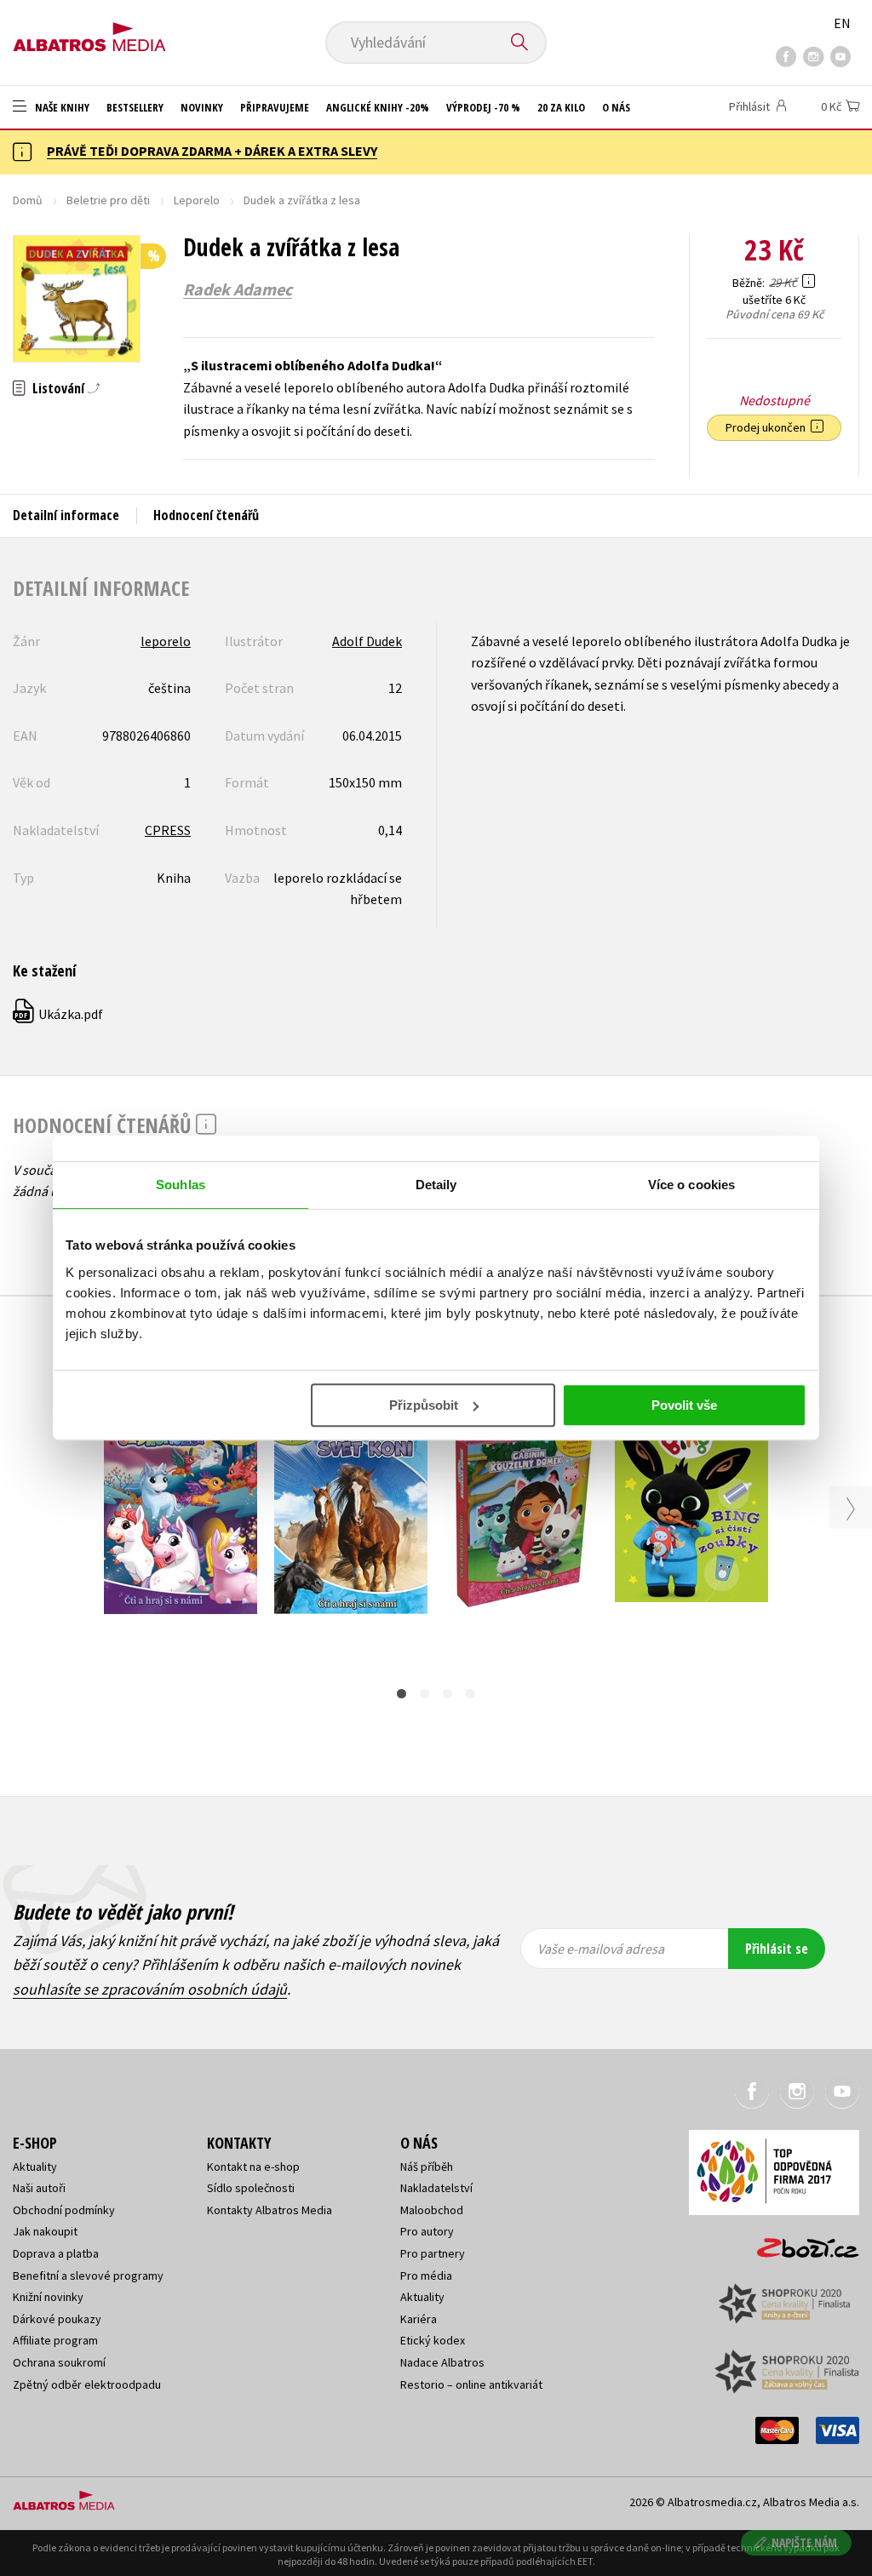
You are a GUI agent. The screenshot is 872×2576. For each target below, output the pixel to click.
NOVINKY (202, 107)
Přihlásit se (777, 1949)
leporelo (166, 641)
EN (842, 23)
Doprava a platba (56, 2253)
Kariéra (419, 2319)
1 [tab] (402, 1694)
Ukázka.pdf (59, 1014)
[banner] (89, 31)
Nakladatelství (436, 2188)
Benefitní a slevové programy (88, 2275)
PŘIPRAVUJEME (275, 107)
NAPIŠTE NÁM (804, 2542)
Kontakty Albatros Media (270, 2210)
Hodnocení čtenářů (206, 515)
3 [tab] (447, 1694)
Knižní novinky (48, 2297)
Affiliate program (55, 2340)
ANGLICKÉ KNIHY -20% (378, 107)
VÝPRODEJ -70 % (483, 107)
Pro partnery (433, 2253)
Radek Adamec (238, 289)
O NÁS (616, 107)
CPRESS (168, 830)
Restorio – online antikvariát (471, 2384)
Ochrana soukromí (59, 2362)
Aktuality (35, 2167)
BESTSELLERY (135, 107)
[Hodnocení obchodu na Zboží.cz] (800, 2243)
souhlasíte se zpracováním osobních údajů (150, 1989)
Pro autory (427, 2231)
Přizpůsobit (424, 1405)
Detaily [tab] (436, 1185)
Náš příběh (427, 2167)
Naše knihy (61, 107)
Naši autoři (39, 2188)
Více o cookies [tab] (691, 1185)
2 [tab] (425, 1694)
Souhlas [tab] (181, 1185)
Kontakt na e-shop (253, 2167)
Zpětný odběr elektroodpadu (87, 2384)
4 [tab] (470, 1694)
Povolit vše (684, 1405)
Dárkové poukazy (57, 2319)
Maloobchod (432, 2210)
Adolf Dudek (367, 641)
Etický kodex (433, 2340)
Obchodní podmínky (64, 2210)
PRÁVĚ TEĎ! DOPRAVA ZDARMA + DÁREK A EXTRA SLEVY (212, 151)
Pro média (426, 2275)
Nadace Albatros (442, 2362)
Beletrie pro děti (108, 200)
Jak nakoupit (45, 2231)
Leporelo (197, 200)
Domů (28, 200)
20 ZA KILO (561, 107)
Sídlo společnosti (251, 2188)
